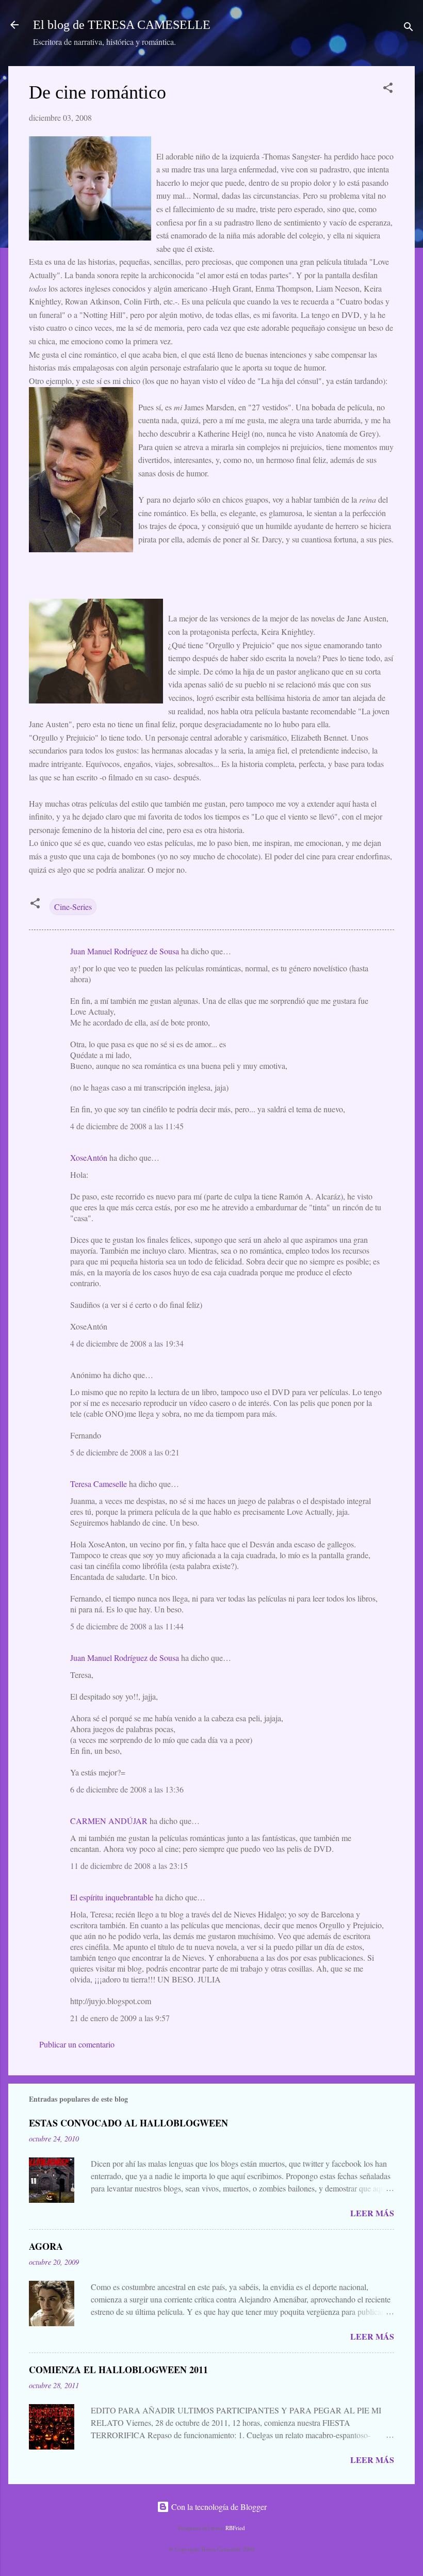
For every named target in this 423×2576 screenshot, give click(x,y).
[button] (388, 89)
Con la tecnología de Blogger (218, 2507)
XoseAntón (89, 1157)
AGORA (46, 2246)
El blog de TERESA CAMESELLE (122, 25)
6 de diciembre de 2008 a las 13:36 (127, 1789)
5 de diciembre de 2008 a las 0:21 (125, 1452)
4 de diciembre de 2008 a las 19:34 (127, 1343)
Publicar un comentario (77, 2044)
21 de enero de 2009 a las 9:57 (120, 2018)
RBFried (235, 2528)
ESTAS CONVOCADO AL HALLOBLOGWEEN (128, 2123)
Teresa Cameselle (99, 1484)
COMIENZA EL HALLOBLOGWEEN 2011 (118, 2370)
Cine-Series (73, 907)
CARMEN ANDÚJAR (109, 1821)
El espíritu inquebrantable (112, 1897)
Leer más (372, 2213)
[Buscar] (409, 28)
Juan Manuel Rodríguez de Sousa (125, 951)
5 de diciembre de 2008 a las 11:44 (127, 1626)
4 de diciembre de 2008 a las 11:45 (127, 1126)
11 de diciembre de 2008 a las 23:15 (129, 1866)
